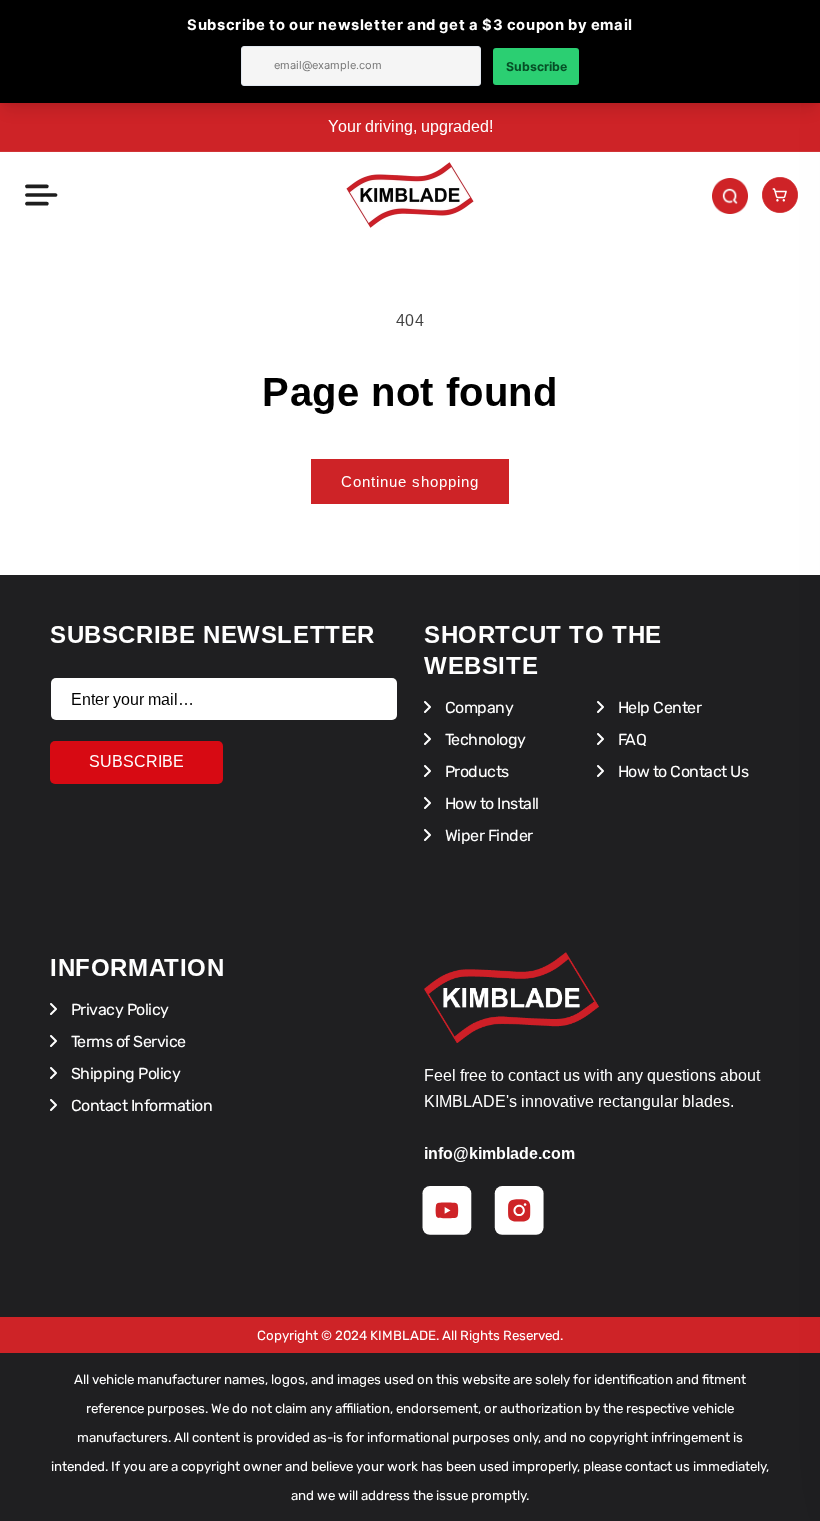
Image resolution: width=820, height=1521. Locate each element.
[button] (40, 195)
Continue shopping (410, 481)
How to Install (490, 803)
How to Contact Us (681, 771)
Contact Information (139, 1105)
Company (477, 707)
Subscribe (136, 761)
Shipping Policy (123, 1073)
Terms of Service (126, 1041)
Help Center (657, 707)
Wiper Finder (487, 835)
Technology (483, 739)
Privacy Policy (118, 1009)
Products (475, 771)
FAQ (630, 739)
